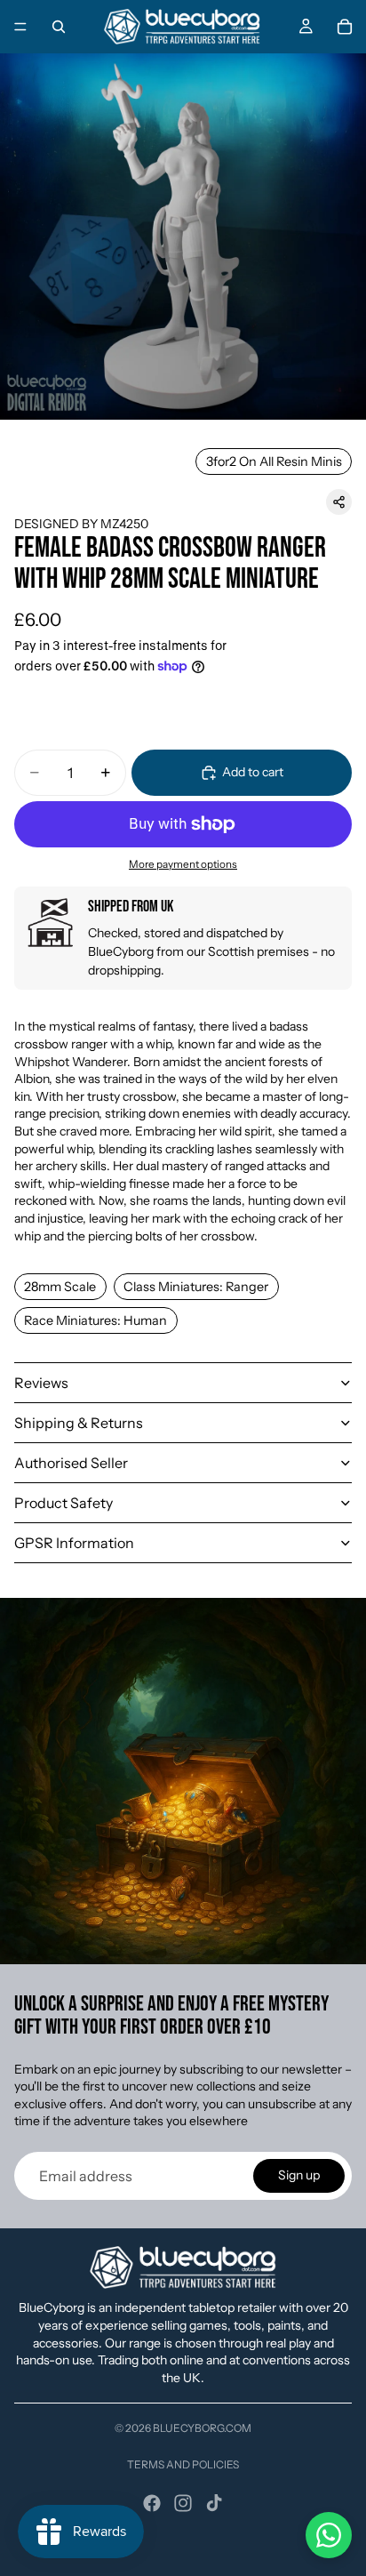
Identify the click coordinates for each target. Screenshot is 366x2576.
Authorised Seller (71, 1463)
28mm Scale (60, 1287)
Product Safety (64, 1503)
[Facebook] (152, 2503)
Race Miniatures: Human (95, 1320)
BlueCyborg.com (202, 2428)
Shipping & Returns (79, 1423)
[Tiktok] (214, 2503)
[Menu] (20, 27)
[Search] (59, 27)
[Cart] (345, 27)
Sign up (299, 2175)
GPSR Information (74, 1543)
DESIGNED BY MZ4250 (81, 524)
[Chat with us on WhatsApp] (329, 2535)
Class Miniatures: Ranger (196, 1287)
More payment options (183, 864)
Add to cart (253, 772)
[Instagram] (183, 2503)
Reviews (41, 1383)
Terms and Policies (183, 2464)
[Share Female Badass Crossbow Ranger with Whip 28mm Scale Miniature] (339, 502)
